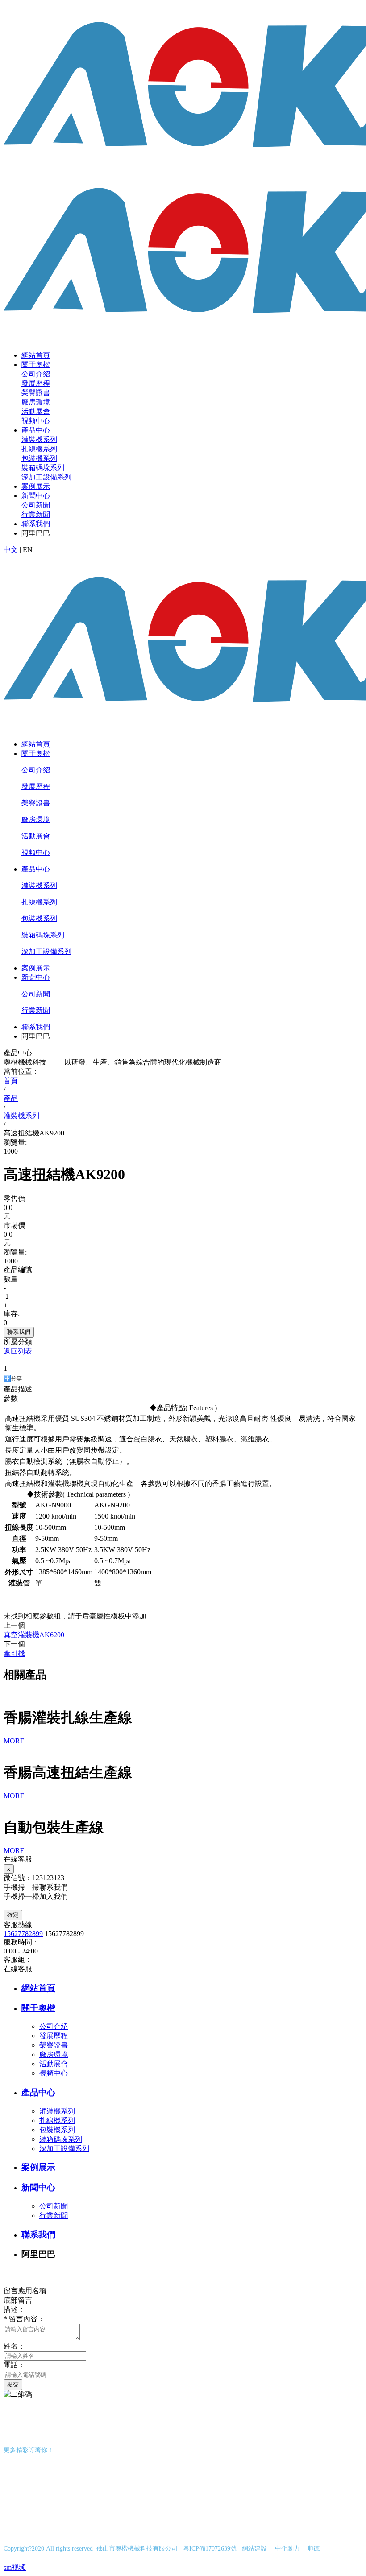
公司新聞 (36, 505)
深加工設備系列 (46, 477)
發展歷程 (36, 383)
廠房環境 (36, 402)
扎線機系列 (39, 449)
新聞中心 (36, 496)
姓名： (14, 2346)
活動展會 (36, 411)
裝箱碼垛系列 (43, 468)
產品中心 (36, 430)
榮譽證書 (36, 393)
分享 (17, 1379)
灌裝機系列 (39, 440)
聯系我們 (36, 524)
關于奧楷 (36, 365)
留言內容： (24, 2319)
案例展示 (36, 486)
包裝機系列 (39, 458)
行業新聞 (36, 514)
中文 (11, 550)
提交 (13, 2384)
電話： (14, 2365)
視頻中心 (36, 421)
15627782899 (23, 1934)
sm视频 (15, 2567)
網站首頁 (36, 355)
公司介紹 (36, 374)
